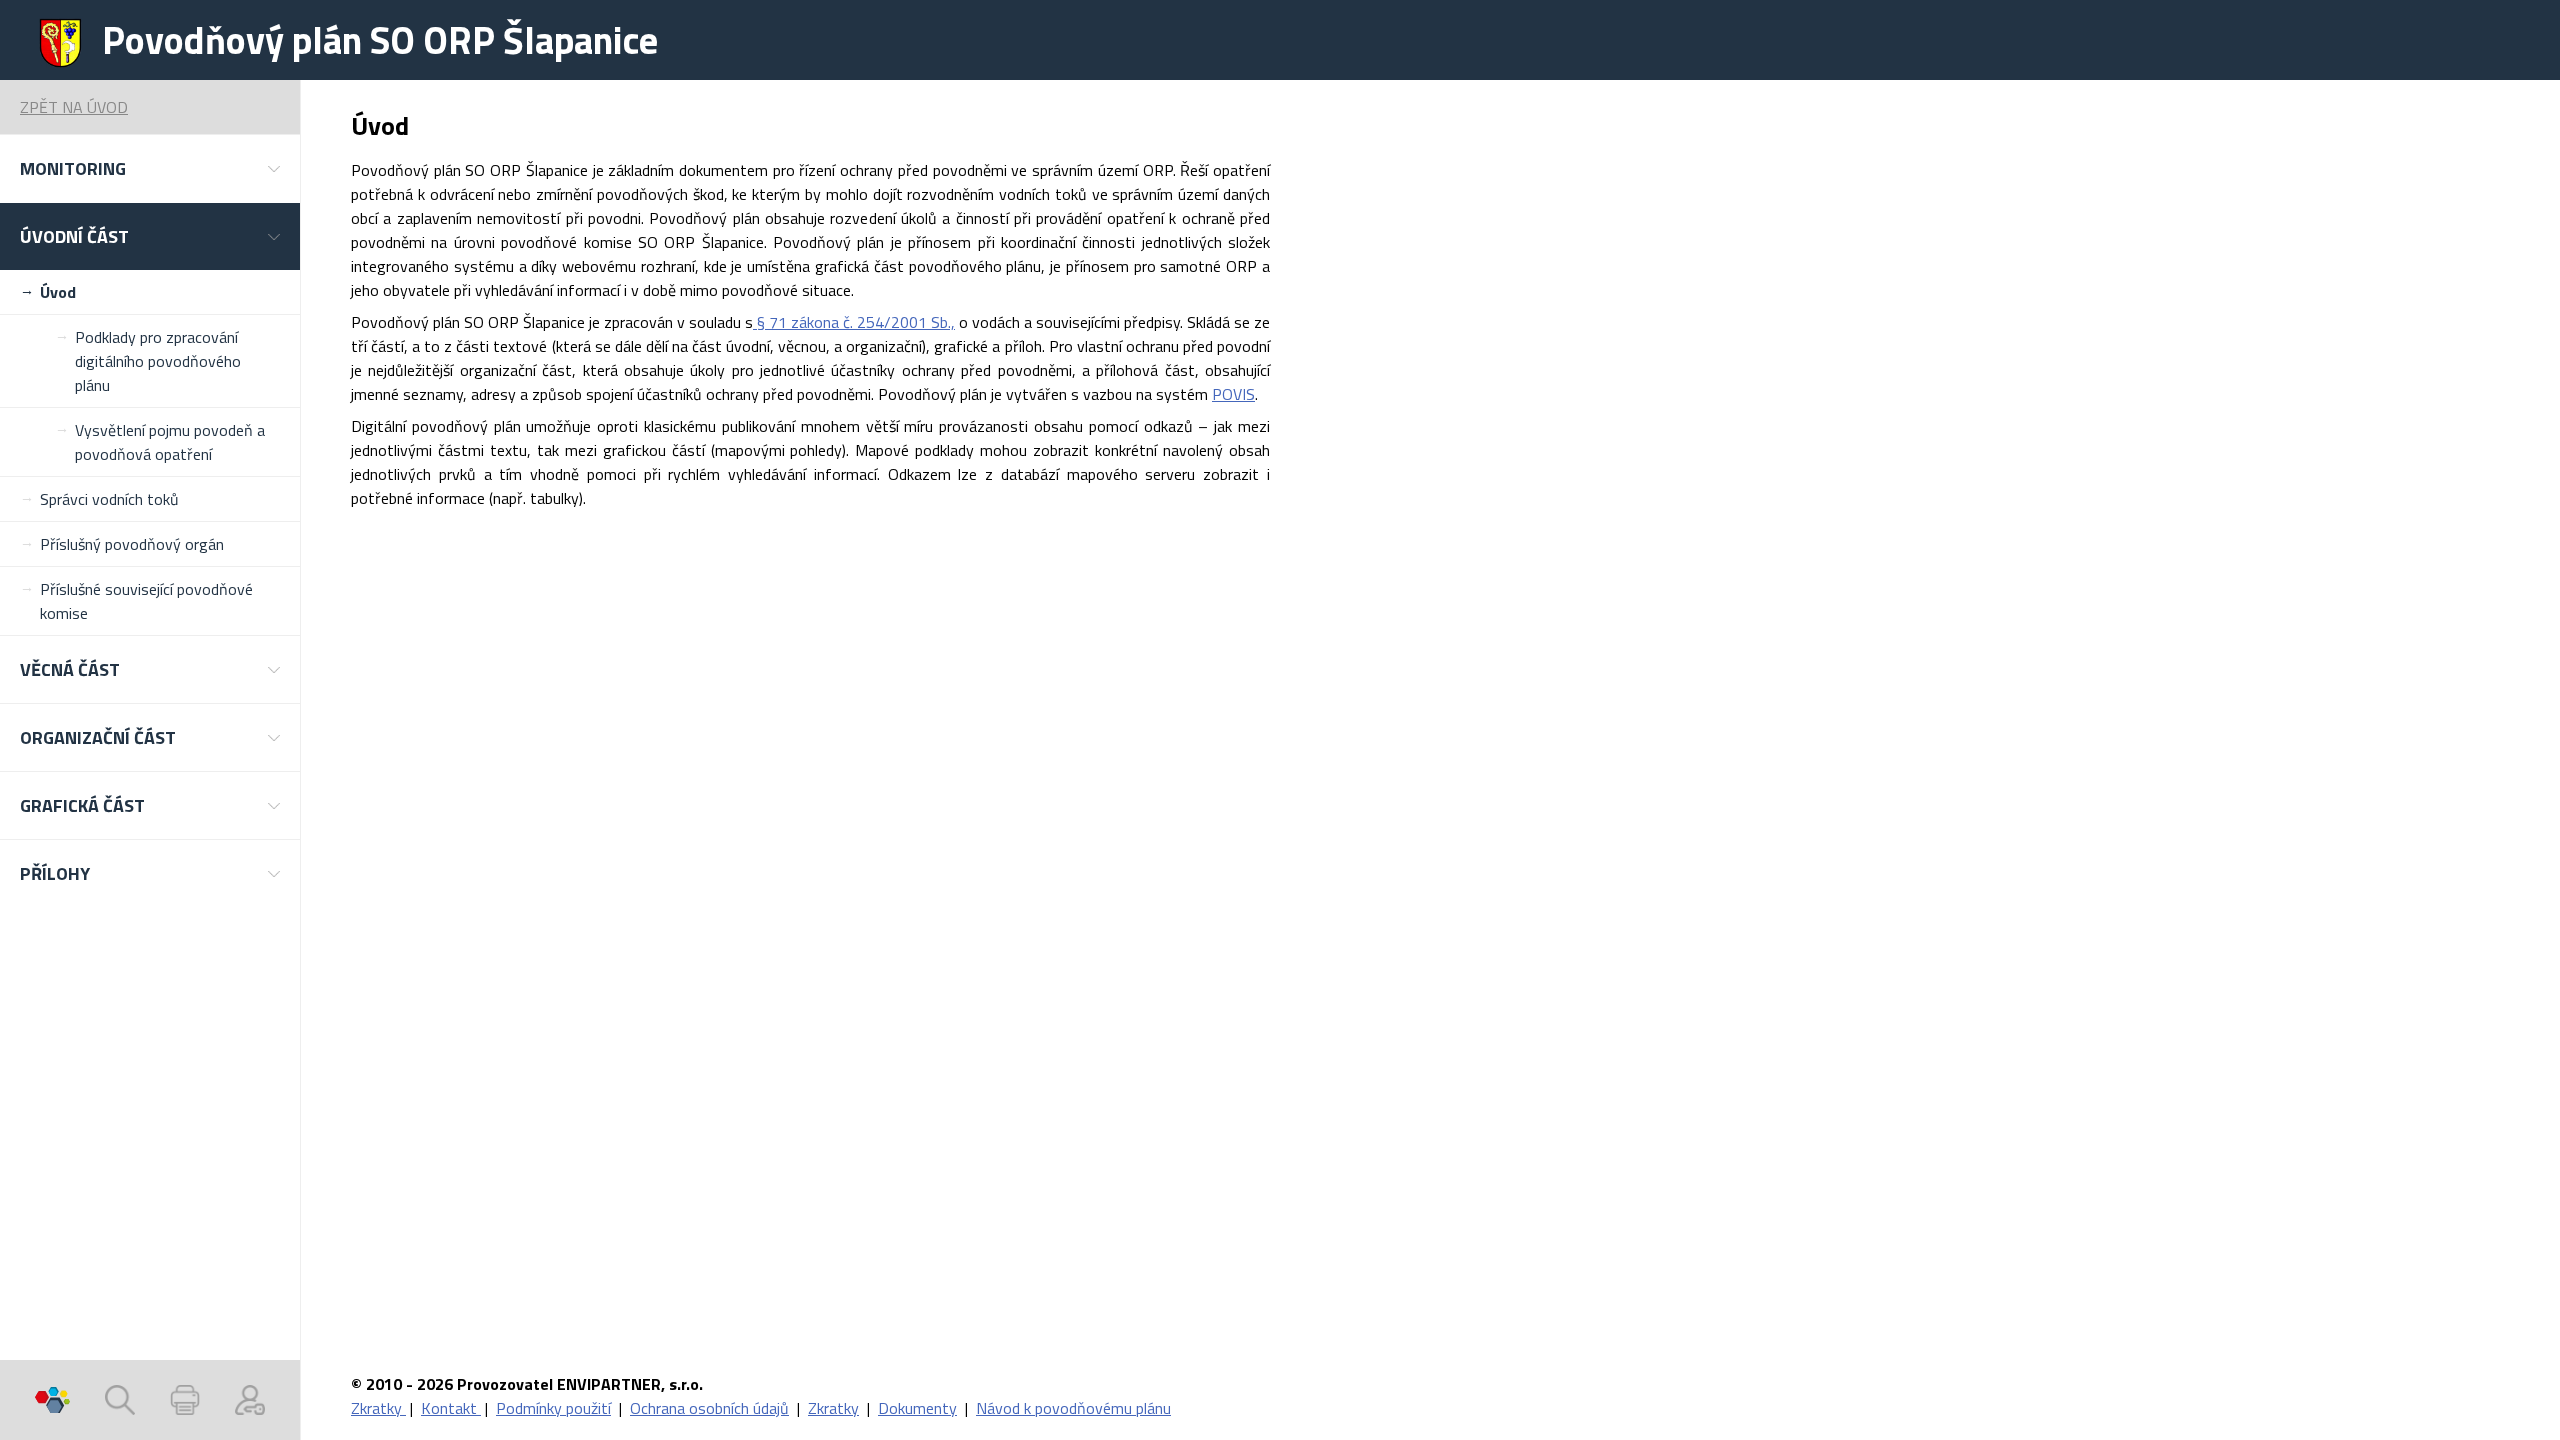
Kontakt (451, 1408)
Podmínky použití (553, 1408)
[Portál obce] (52, 1400)
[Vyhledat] (120, 1400)
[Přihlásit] (250, 1400)
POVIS (1233, 394)
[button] (150, 168)
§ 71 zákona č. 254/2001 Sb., (854, 322)
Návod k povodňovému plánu (1073, 1408)
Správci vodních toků (109, 499)
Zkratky (378, 1408)
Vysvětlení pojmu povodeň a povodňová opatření (170, 442)
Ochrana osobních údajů (709, 1408)
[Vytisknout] (185, 1400)
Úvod (58, 292)
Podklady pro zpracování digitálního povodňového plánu (158, 361)
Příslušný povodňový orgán (132, 544)
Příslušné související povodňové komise (146, 601)
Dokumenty (917, 1408)
